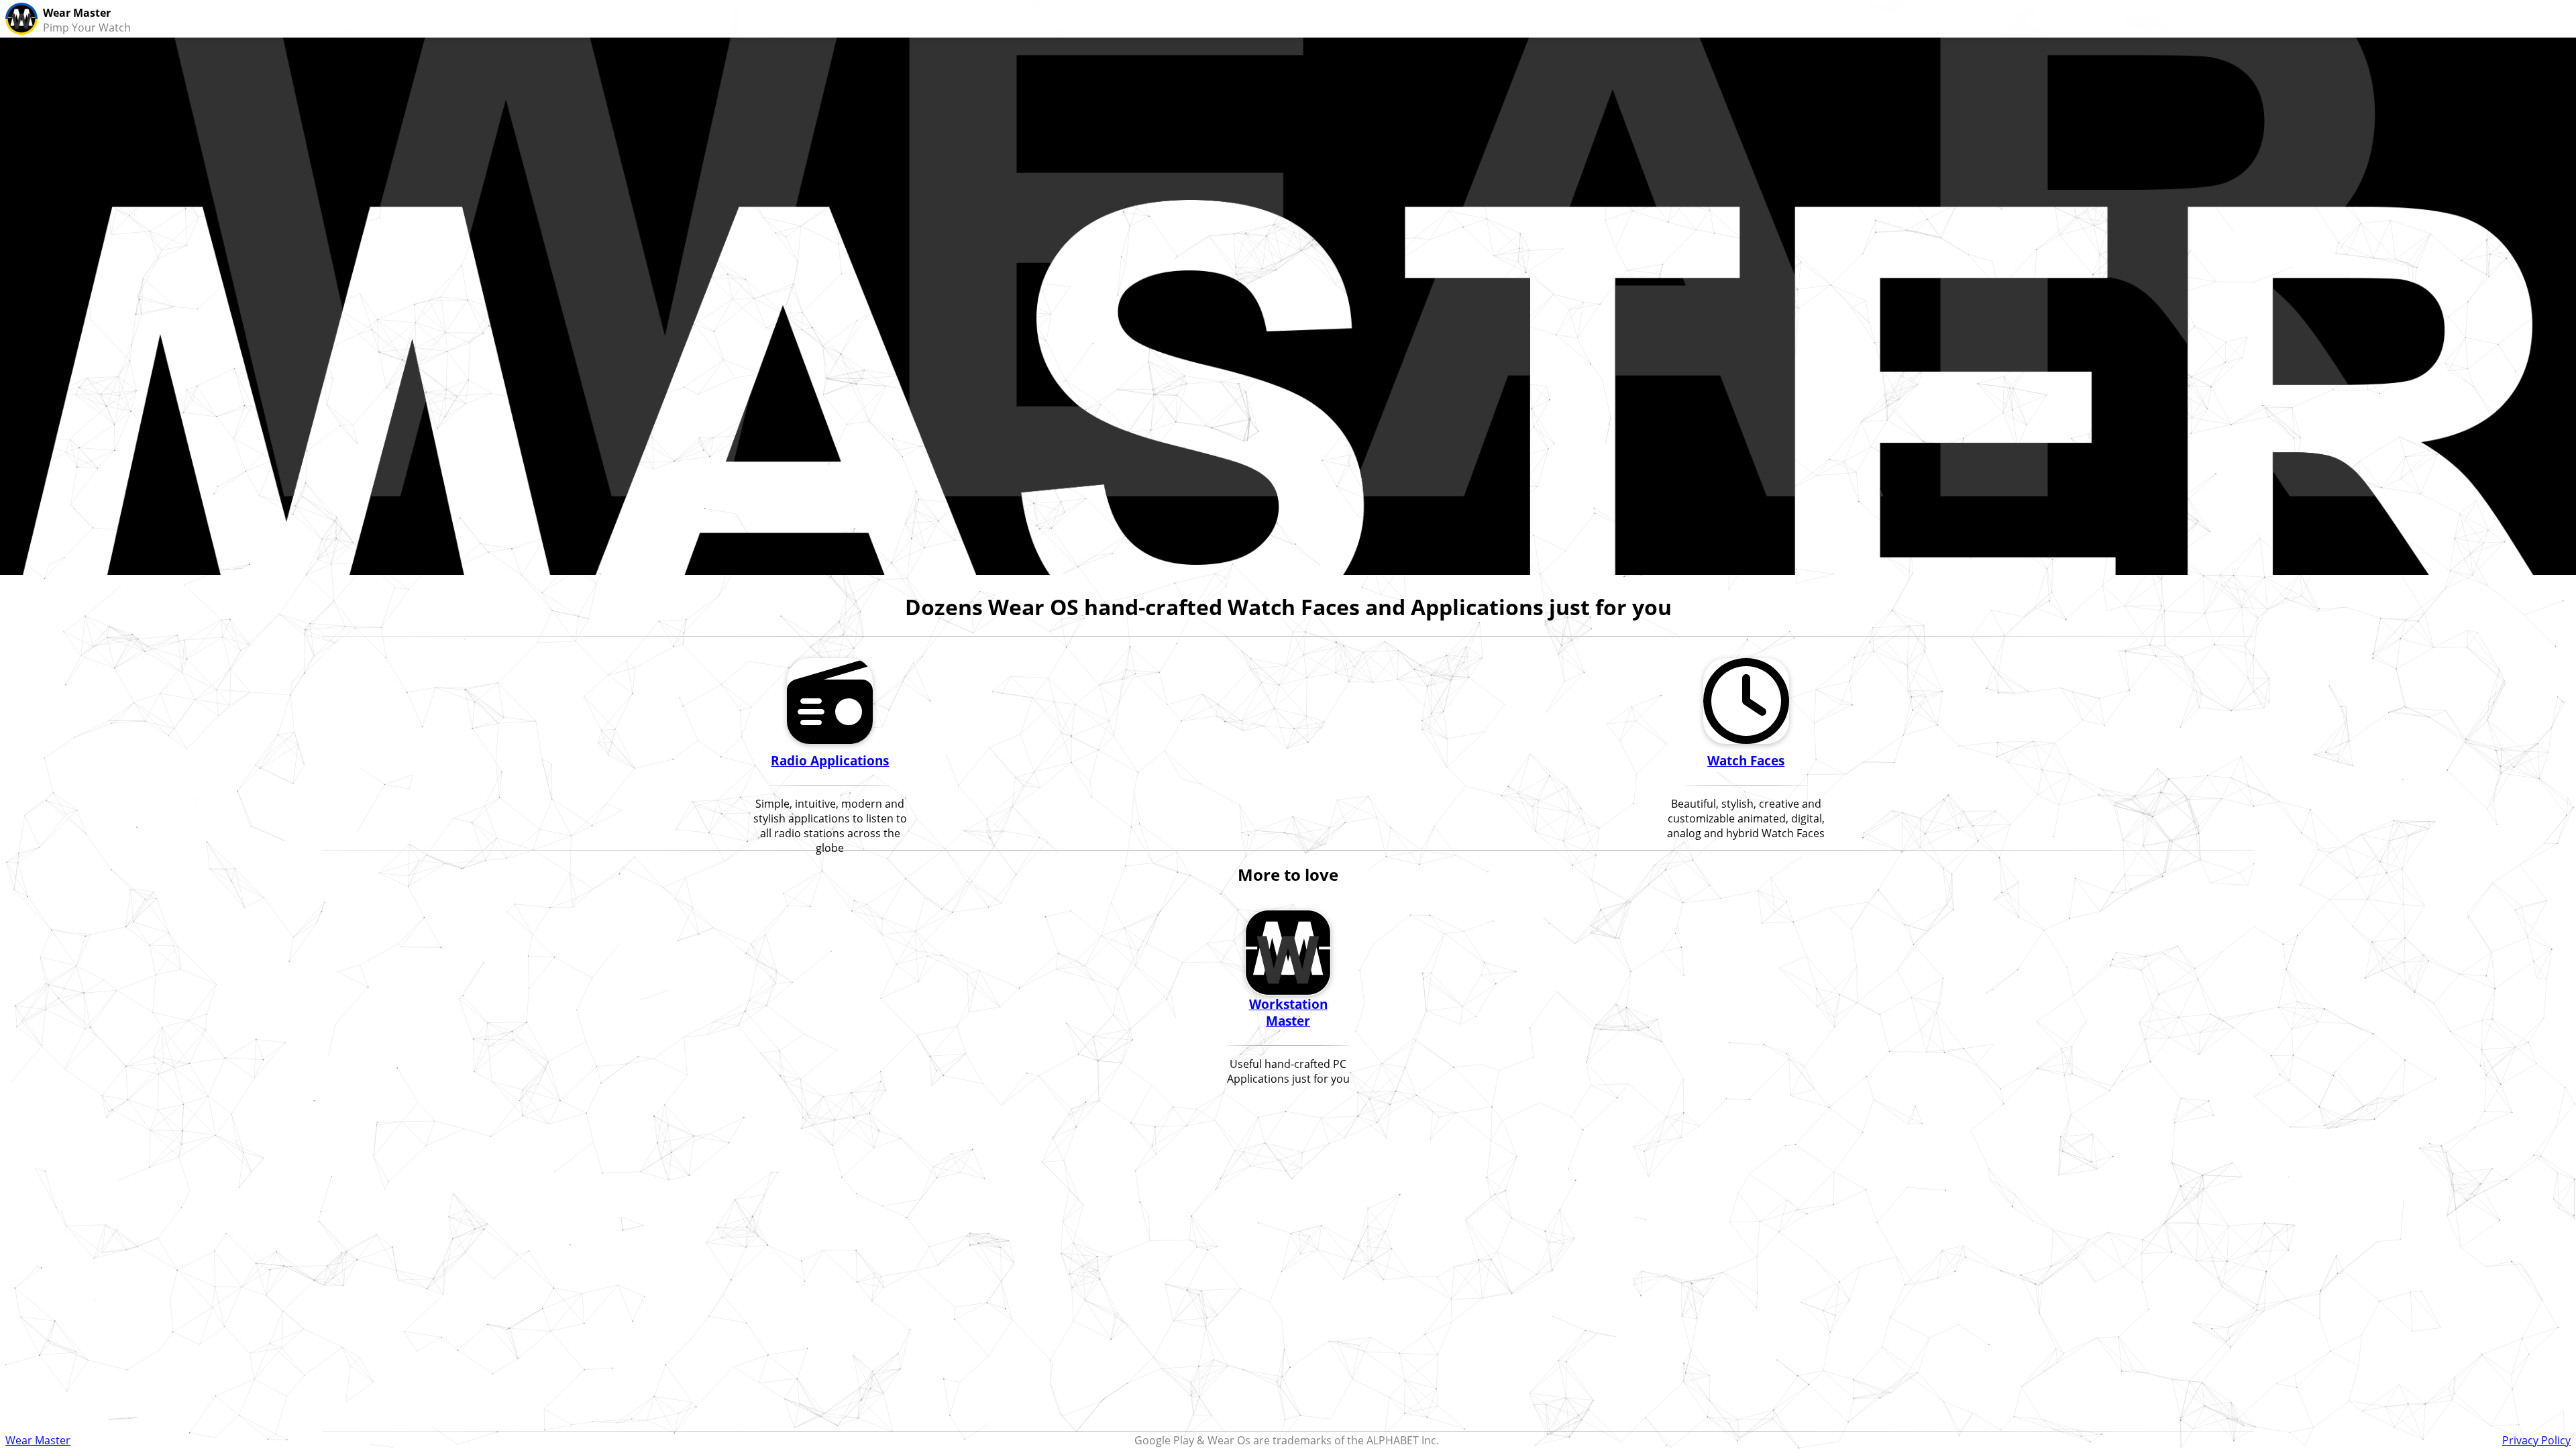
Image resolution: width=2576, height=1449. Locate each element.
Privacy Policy (2536, 1440)
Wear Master (38, 1440)
